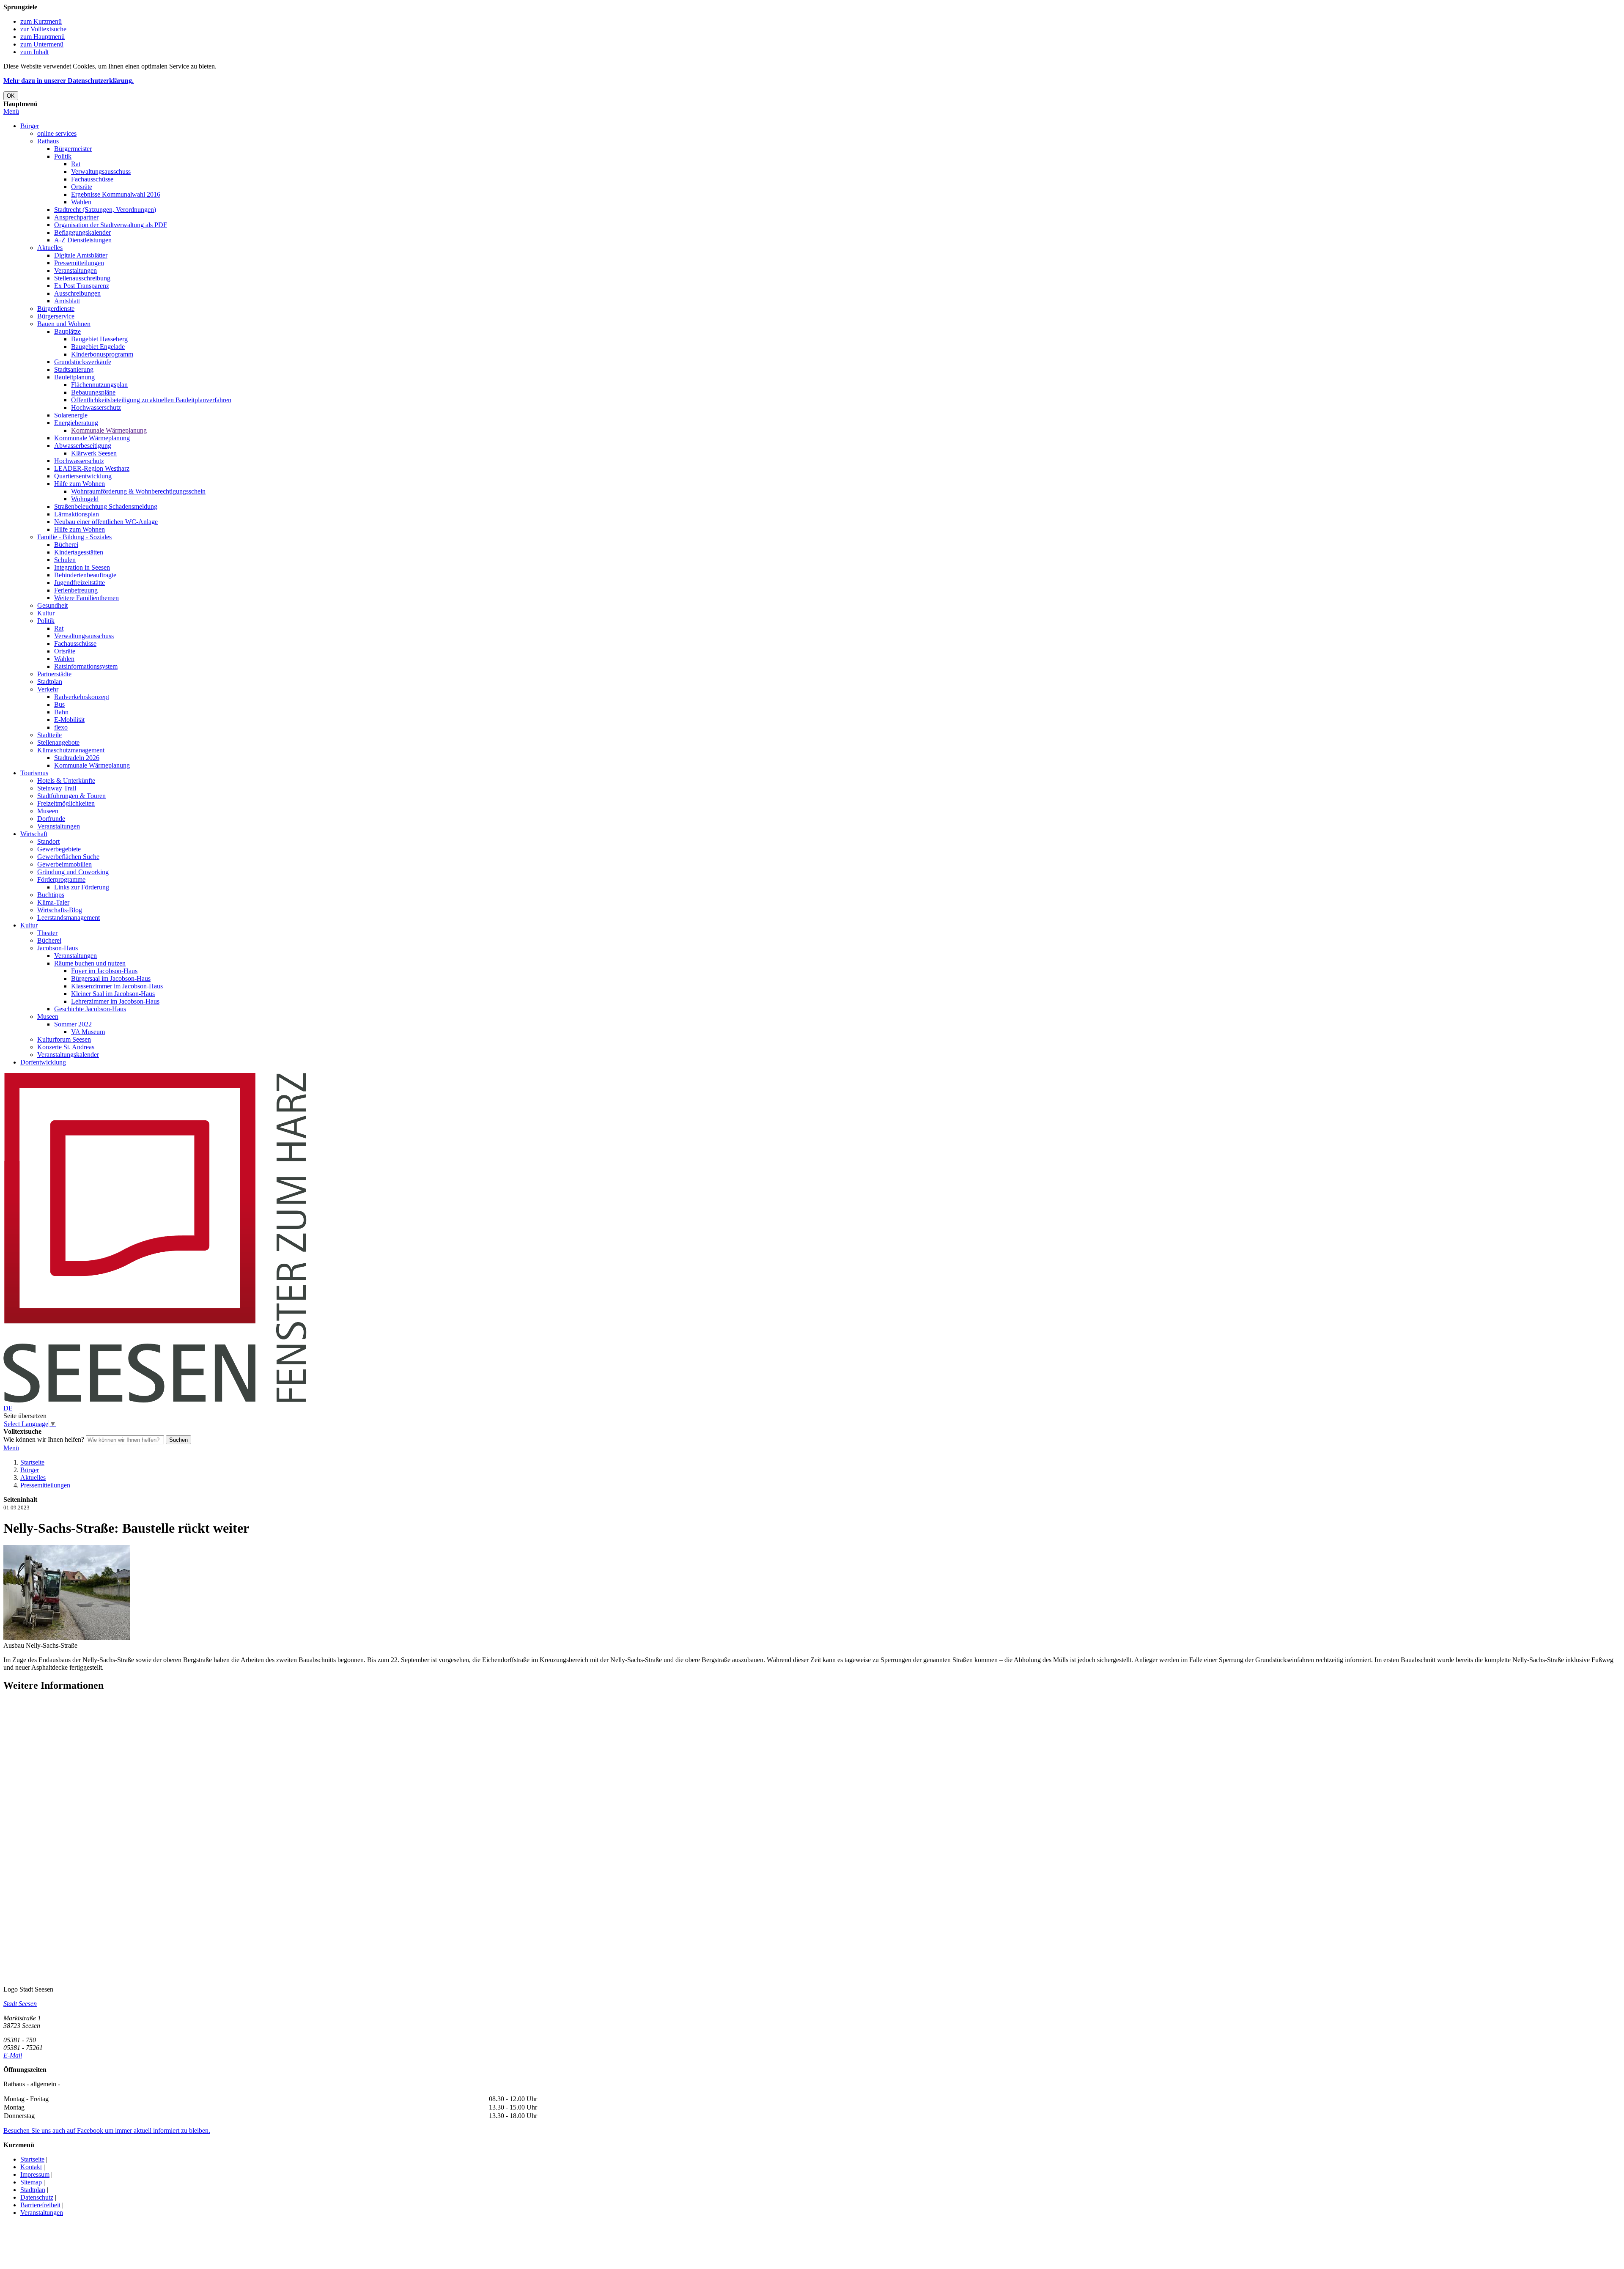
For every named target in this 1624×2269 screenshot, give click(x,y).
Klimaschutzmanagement (71, 750)
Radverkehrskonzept (82, 697)
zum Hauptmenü (43, 37)
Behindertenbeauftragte (85, 575)
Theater (47, 933)
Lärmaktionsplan (77, 514)
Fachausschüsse (92, 179)
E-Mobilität (69, 720)
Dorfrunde (51, 819)
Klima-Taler (53, 902)
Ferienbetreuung (76, 590)
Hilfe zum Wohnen (80, 484)
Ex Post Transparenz (82, 286)
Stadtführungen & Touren (71, 796)
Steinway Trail (57, 788)
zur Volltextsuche (43, 29)
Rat (76, 164)
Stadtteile (49, 735)
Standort (48, 841)
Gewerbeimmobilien (64, 864)
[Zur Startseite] (155, 1401)
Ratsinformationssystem (86, 666)
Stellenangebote (58, 742)
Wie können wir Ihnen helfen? (44, 1439)
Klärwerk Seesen (94, 453)
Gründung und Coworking (73, 872)
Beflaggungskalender (82, 232)
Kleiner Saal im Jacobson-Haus (113, 994)
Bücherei (66, 545)
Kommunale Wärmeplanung (109, 430)
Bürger (30, 126)
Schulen (65, 560)
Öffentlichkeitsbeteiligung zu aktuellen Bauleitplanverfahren (151, 400)
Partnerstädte (54, 674)
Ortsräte (82, 187)
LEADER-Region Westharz (92, 468)
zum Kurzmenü (41, 21)
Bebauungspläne (93, 392)
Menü (11, 111)
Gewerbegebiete (59, 849)
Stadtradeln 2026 (77, 758)
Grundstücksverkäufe (83, 362)
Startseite (32, 1462)
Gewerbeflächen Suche (68, 857)
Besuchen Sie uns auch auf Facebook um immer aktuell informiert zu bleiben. (107, 2130)
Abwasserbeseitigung (83, 446)
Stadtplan (50, 682)
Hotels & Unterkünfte (66, 781)
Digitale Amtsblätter (81, 255)
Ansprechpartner (76, 217)
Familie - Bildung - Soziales (74, 537)
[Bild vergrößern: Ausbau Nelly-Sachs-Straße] (67, 1638)
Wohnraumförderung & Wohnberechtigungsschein (138, 491)
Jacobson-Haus (58, 948)
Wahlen (81, 202)
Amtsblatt (67, 301)
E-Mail (13, 2055)
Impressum (35, 2174)
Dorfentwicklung (43, 1062)
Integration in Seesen (82, 567)
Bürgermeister (73, 149)
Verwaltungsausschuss (101, 171)
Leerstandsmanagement (69, 918)
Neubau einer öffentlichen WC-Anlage (106, 522)
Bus (59, 704)
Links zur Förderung (82, 887)
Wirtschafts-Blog (60, 910)
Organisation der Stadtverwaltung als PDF (111, 225)
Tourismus (34, 773)
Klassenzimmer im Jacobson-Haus (117, 986)
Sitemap (31, 2182)
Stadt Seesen (20, 2004)
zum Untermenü (42, 44)
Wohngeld (85, 499)
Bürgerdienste (56, 309)
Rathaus (48, 141)
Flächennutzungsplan (99, 385)
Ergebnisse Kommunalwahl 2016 (116, 194)
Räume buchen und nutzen (90, 963)
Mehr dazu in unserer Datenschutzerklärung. (69, 81)
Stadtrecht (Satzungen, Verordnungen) (105, 210)
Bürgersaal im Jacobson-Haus (111, 978)
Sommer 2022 (73, 1024)
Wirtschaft (34, 834)
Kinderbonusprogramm (102, 354)
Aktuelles (50, 248)
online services (57, 133)
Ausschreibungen (77, 293)
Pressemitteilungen (79, 263)
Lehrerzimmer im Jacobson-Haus (115, 1001)
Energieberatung (76, 423)
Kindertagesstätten (79, 552)
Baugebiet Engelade (98, 347)
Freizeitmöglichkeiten (66, 803)
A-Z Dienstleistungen (83, 240)
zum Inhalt (34, 52)
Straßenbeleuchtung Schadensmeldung (106, 506)
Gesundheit (52, 605)
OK (11, 96)
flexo (61, 727)
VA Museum (88, 1032)
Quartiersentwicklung (83, 476)
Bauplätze (67, 331)
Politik (63, 156)
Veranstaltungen (75, 270)
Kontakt (31, 2167)
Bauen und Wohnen (64, 324)
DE (8, 1408)
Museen (48, 811)
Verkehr (48, 689)
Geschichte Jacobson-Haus (90, 1009)
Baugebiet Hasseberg (99, 339)
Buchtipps (51, 895)
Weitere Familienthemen (86, 598)
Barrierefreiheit (40, 2205)
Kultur (46, 613)
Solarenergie (71, 415)
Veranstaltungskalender (68, 1055)
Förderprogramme (61, 879)
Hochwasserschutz (96, 407)
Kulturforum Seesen (64, 1039)
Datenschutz (37, 2197)
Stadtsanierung (74, 369)
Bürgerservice (56, 316)
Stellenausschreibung (82, 278)
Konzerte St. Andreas (66, 1047)
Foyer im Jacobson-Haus (104, 971)
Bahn (61, 712)
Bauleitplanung (74, 377)
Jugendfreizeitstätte (80, 583)
